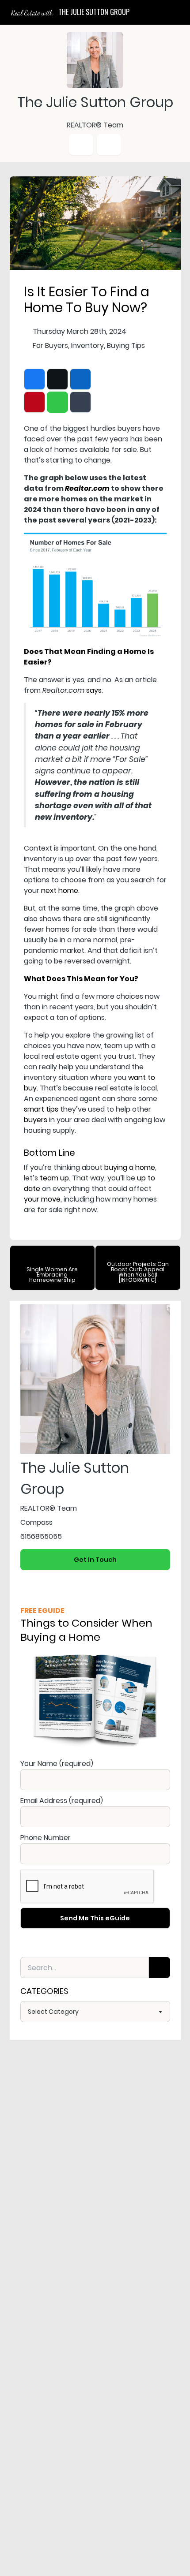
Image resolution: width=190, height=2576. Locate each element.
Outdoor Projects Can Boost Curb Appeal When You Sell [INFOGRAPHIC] (138, 1272)
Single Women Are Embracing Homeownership (52, 1275)
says (94, 690)
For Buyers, (51, 345)
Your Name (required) (57, 1764)
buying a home (130, 1167)
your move (42, 1199)
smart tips (41, 1109)
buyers (36, 1120)
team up (54, 1178)
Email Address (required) (62, 1801)
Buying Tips (126, 345)
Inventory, (88, 345)
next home (60, 890)
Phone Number (46, 1838)
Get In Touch (95, 1560)
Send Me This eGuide (95, 1918)
